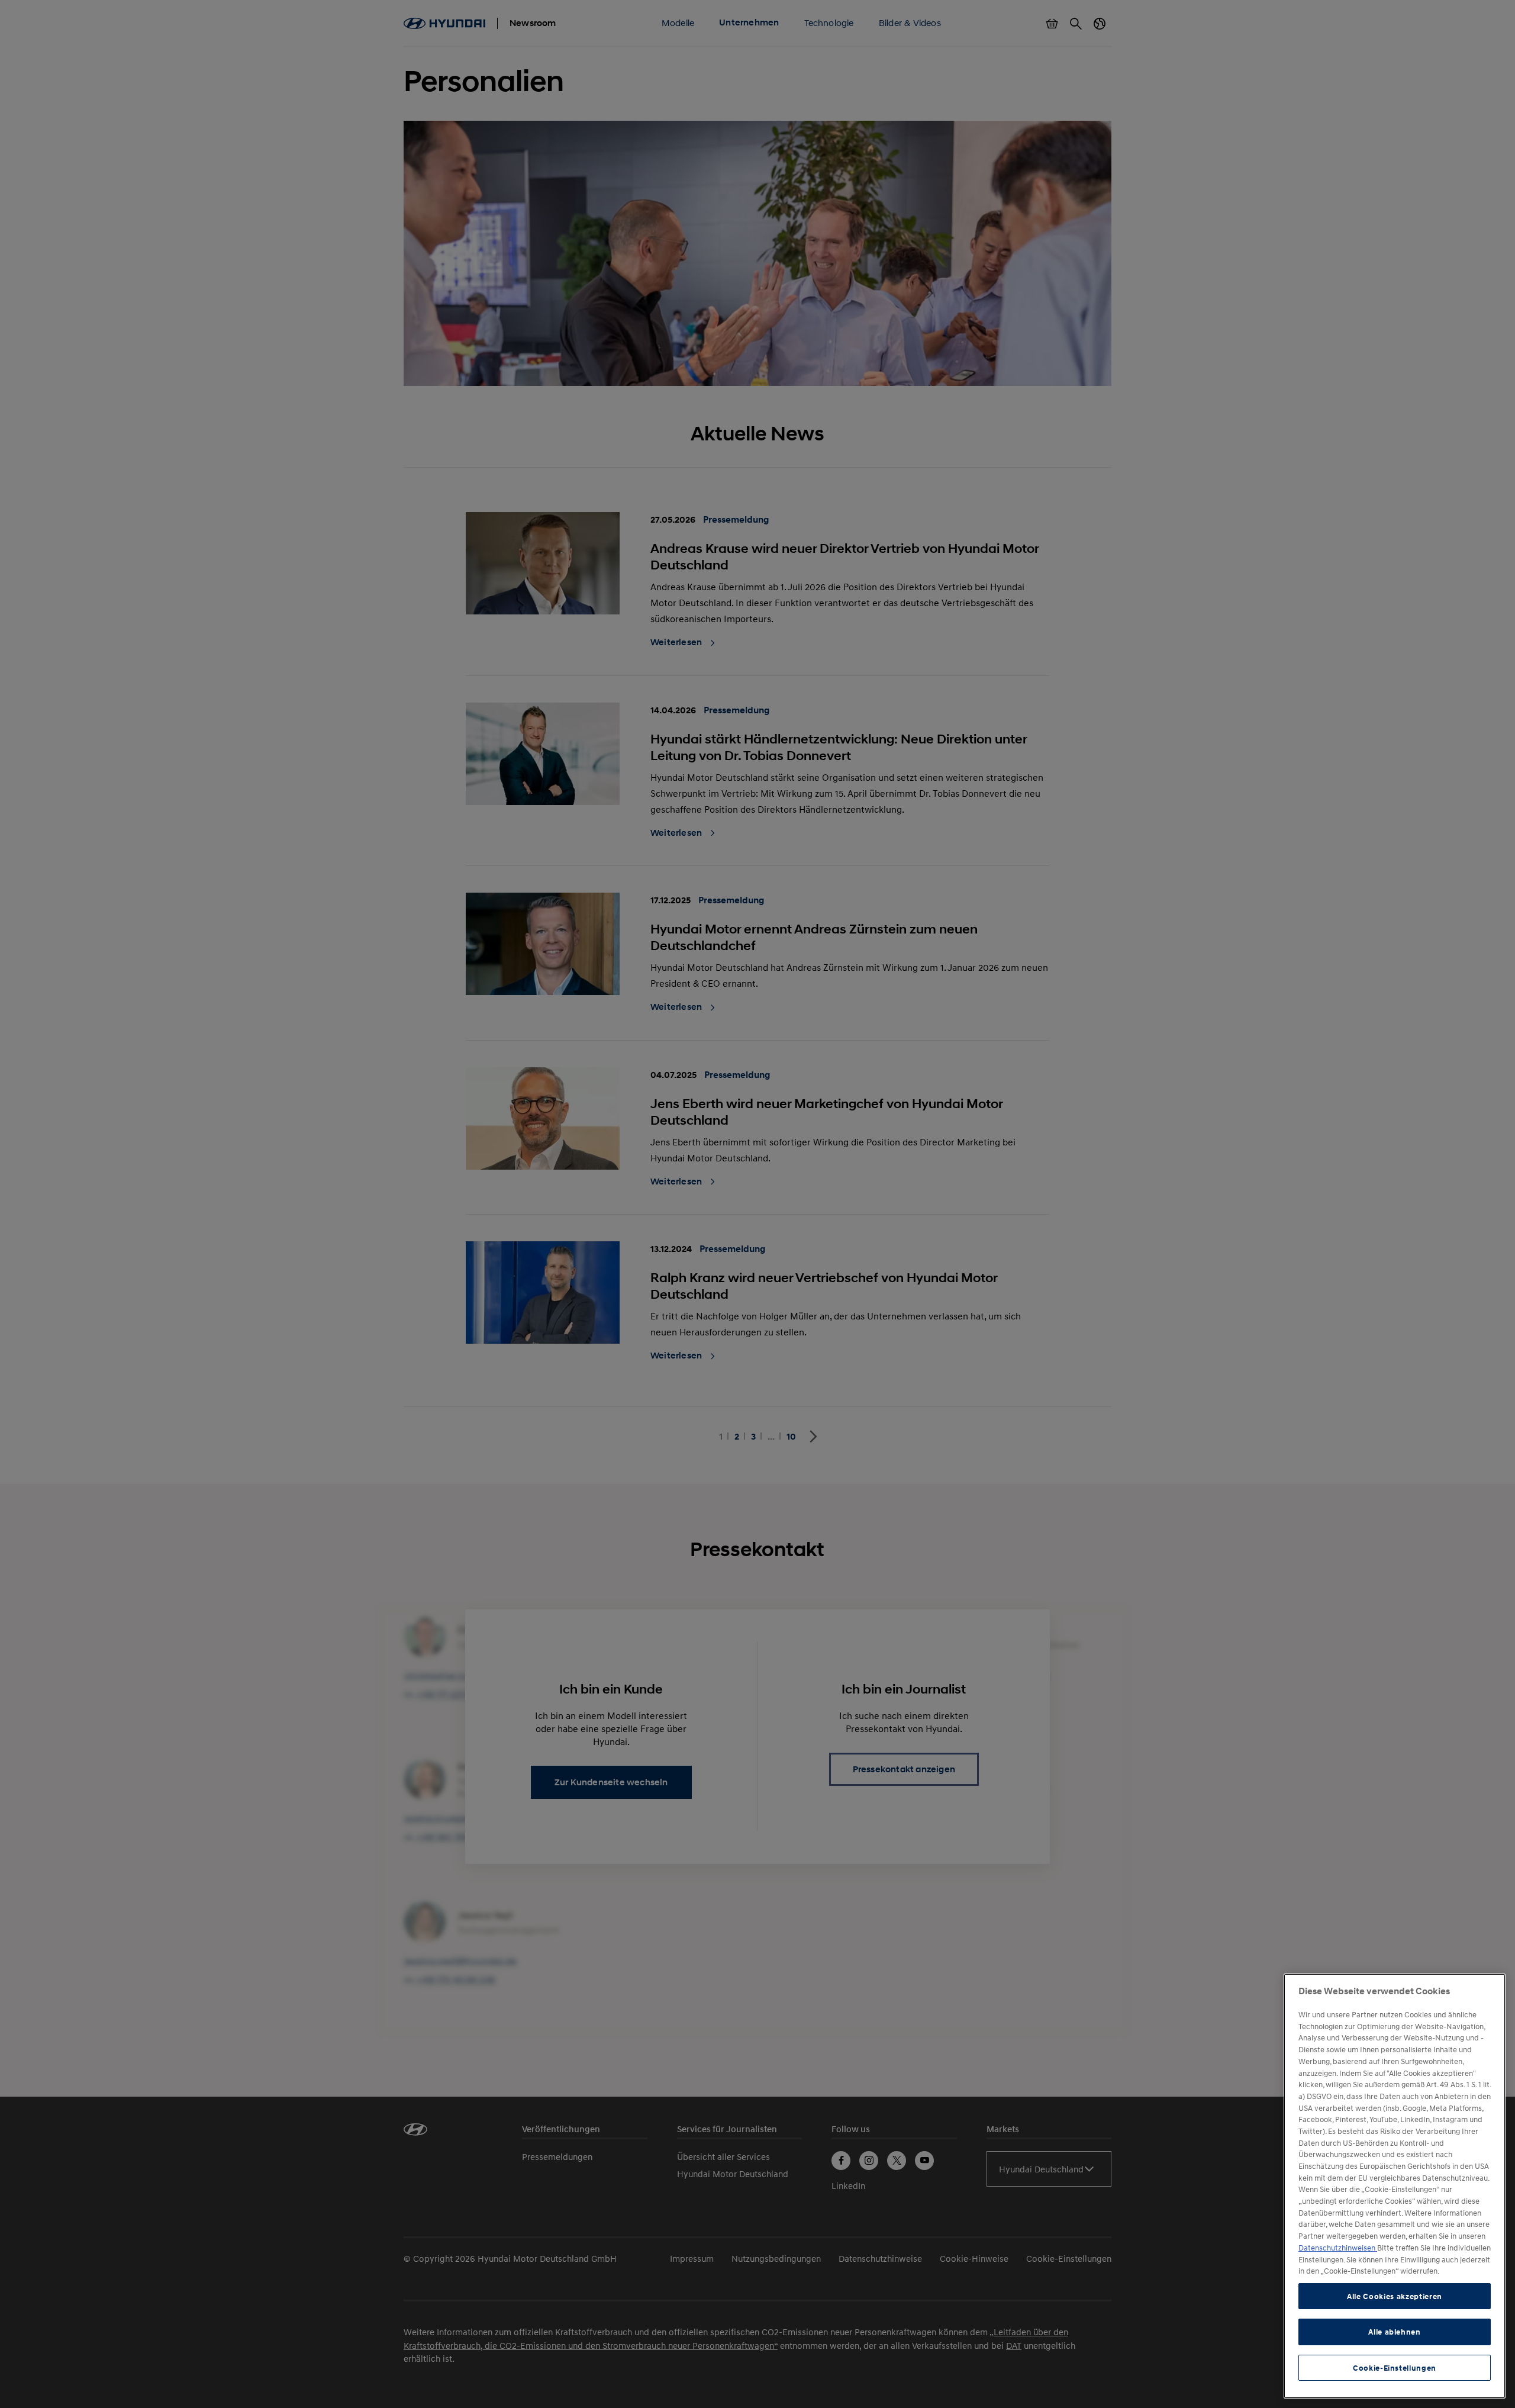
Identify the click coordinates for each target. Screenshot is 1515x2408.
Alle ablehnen (1395, 2332)
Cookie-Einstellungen (1395, 2368)
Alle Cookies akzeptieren (1395, 2296)
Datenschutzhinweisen (1338, 2248)
